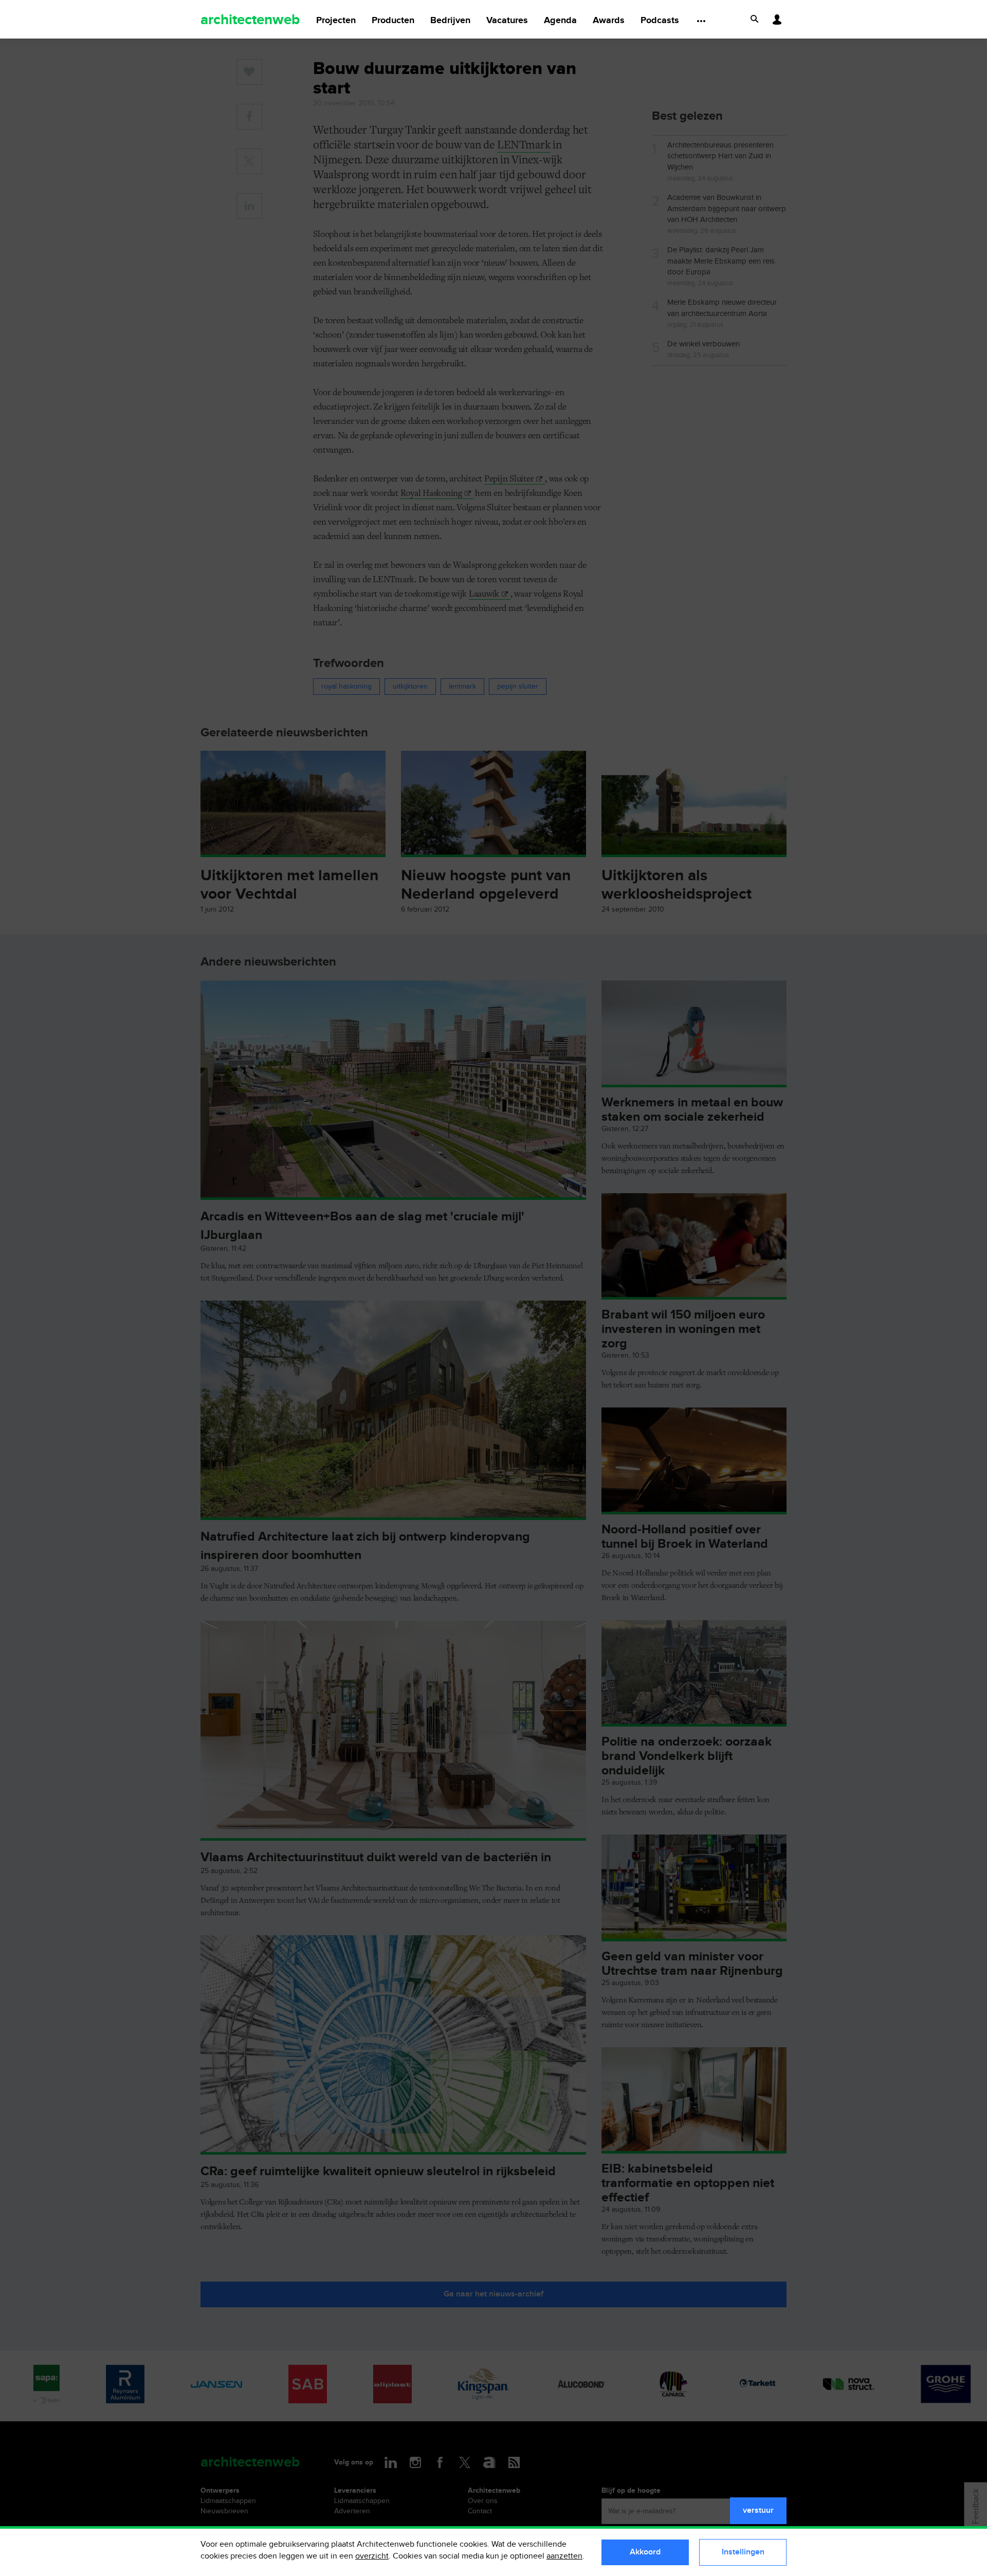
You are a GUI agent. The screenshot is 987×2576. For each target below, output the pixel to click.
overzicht (372, 2556)
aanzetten (564, 2556)
